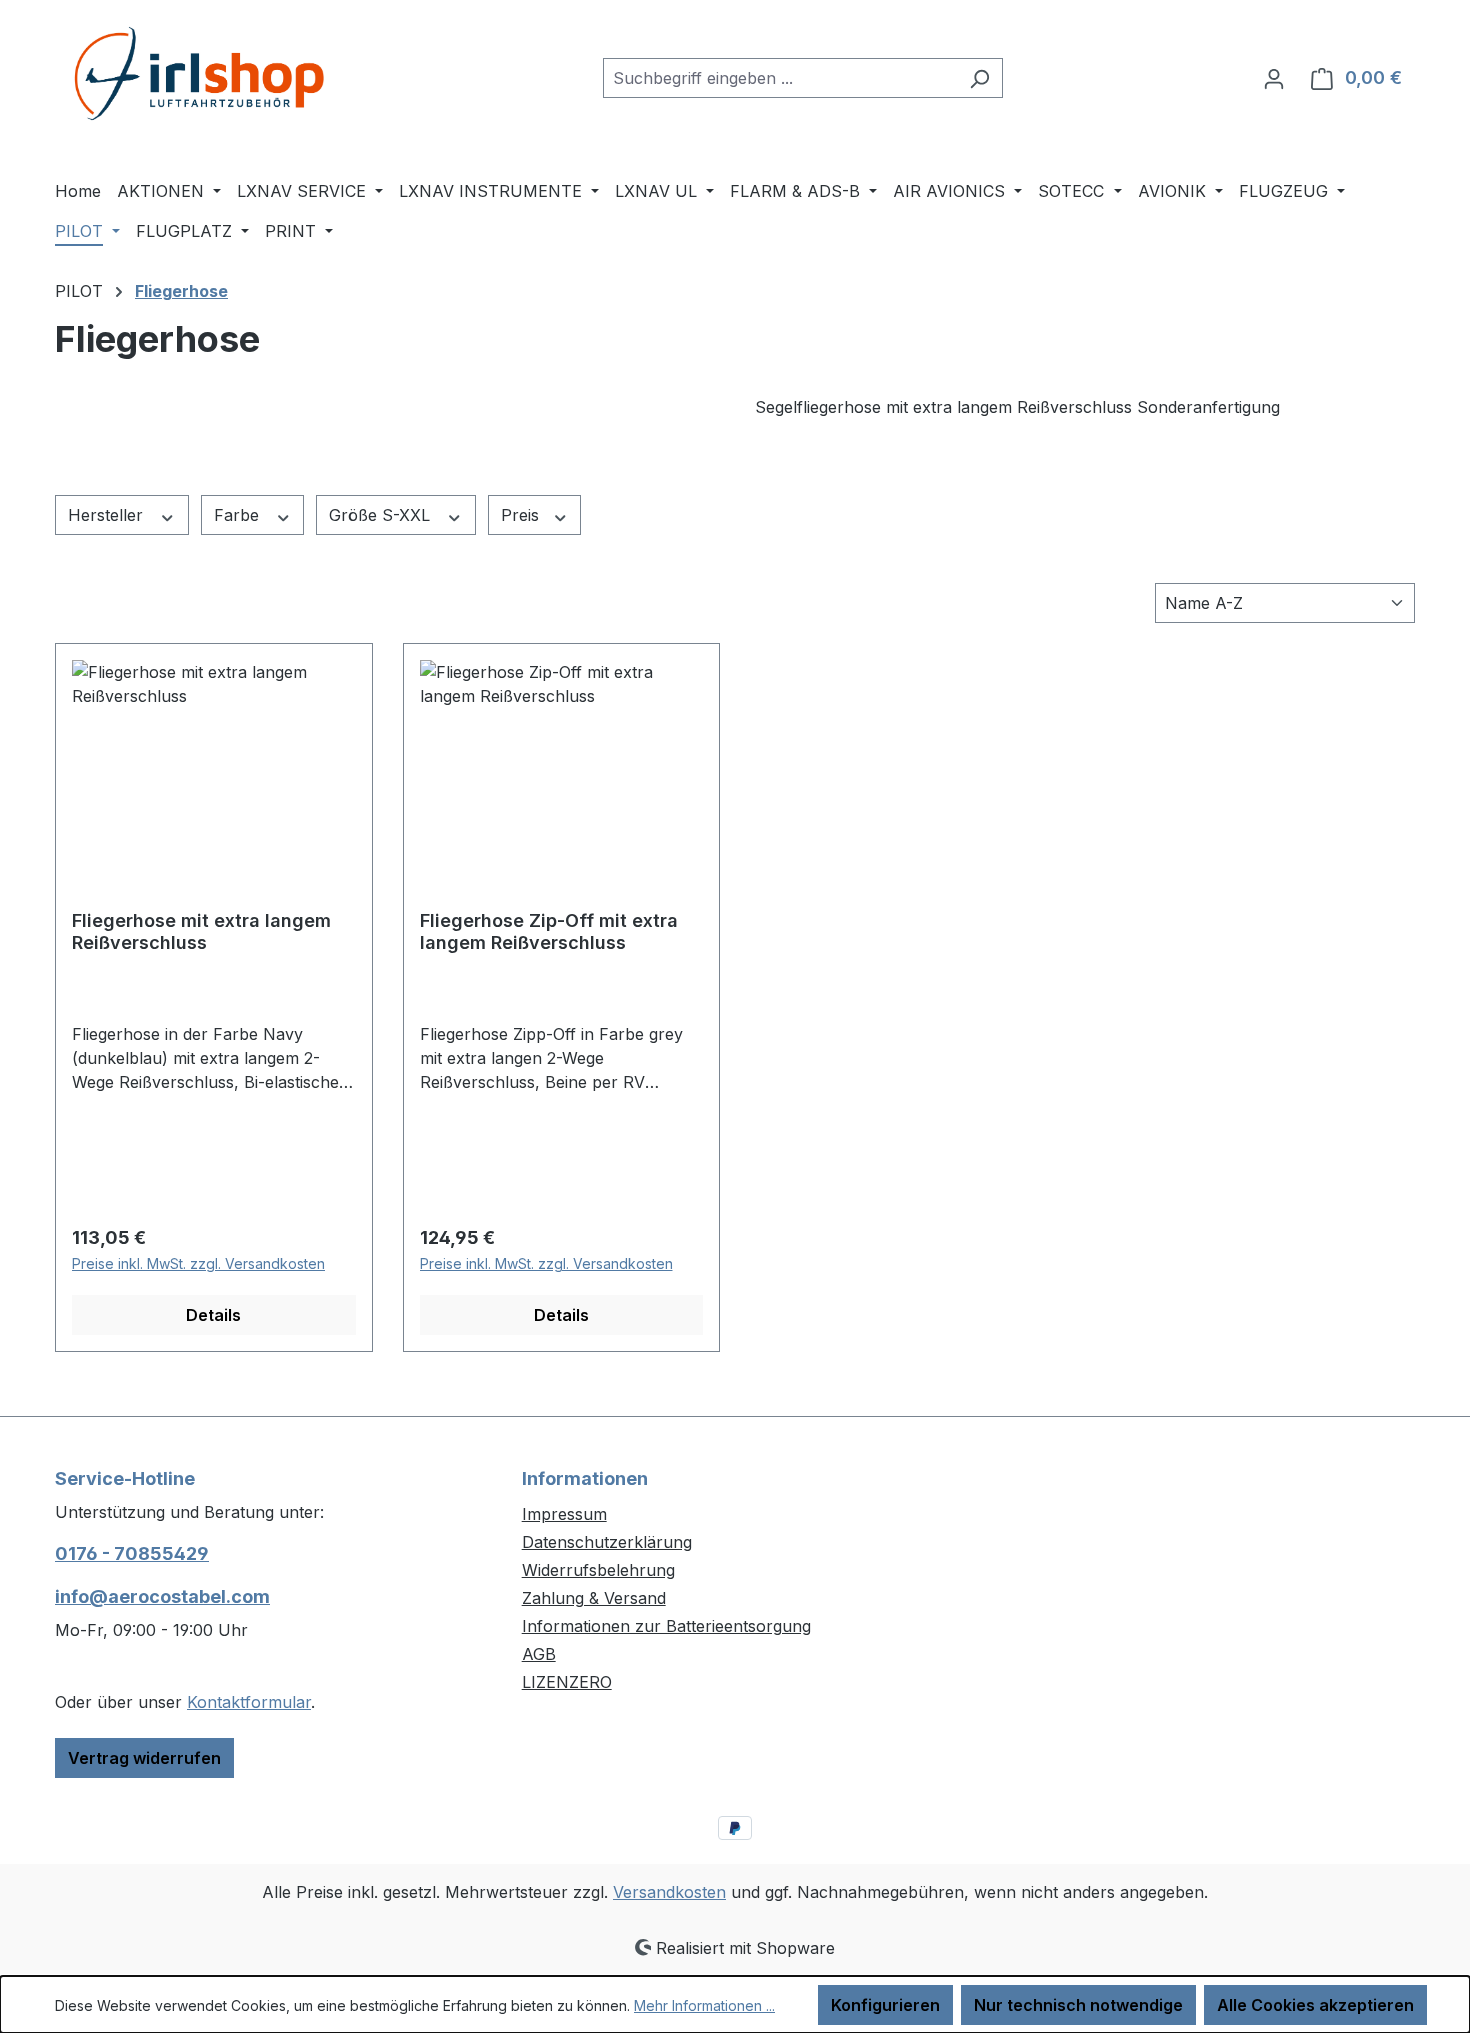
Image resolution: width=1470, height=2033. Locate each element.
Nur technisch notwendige (1078, 2005)
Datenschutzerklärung (607, 1542)
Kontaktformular (249, 1702)
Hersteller (108, 515)
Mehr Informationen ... (704, 2005)
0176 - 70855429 (132, 1553)
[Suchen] (979, 78)
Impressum (564, 1514)
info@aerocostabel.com (162, 1596)
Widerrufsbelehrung (598, 1570)
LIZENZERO (567, 1682)
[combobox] (780, 78)
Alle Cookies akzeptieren (1315, 2005)
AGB (539, 1654)
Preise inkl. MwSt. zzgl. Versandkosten (198, 1263)
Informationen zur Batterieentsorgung (666, 1626)
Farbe (239, 515)
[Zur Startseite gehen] (205, 73)
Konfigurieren (885, 2005)
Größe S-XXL (382, 515)
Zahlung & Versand (594, 1598)
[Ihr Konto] (1274, 78)
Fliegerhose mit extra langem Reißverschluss (201, 931)
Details (213, 1315)
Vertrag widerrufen (144, 1758)
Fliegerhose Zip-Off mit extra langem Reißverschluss (549, 931)
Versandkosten (669, 1892)
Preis (522, 515)
